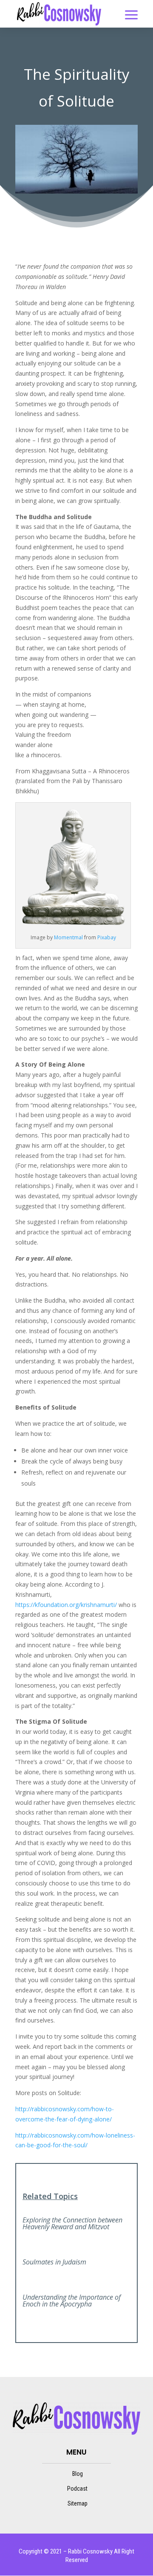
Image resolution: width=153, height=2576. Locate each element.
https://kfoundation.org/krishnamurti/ (67, 1605)
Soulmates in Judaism (54, 2262)
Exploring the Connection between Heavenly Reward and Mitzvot (72, 2223)
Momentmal (68, 937)
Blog (78, 2474)
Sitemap (78, 2503)
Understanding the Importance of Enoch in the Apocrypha (72, 2301)
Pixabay (107, 937)
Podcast (77, 2489)
